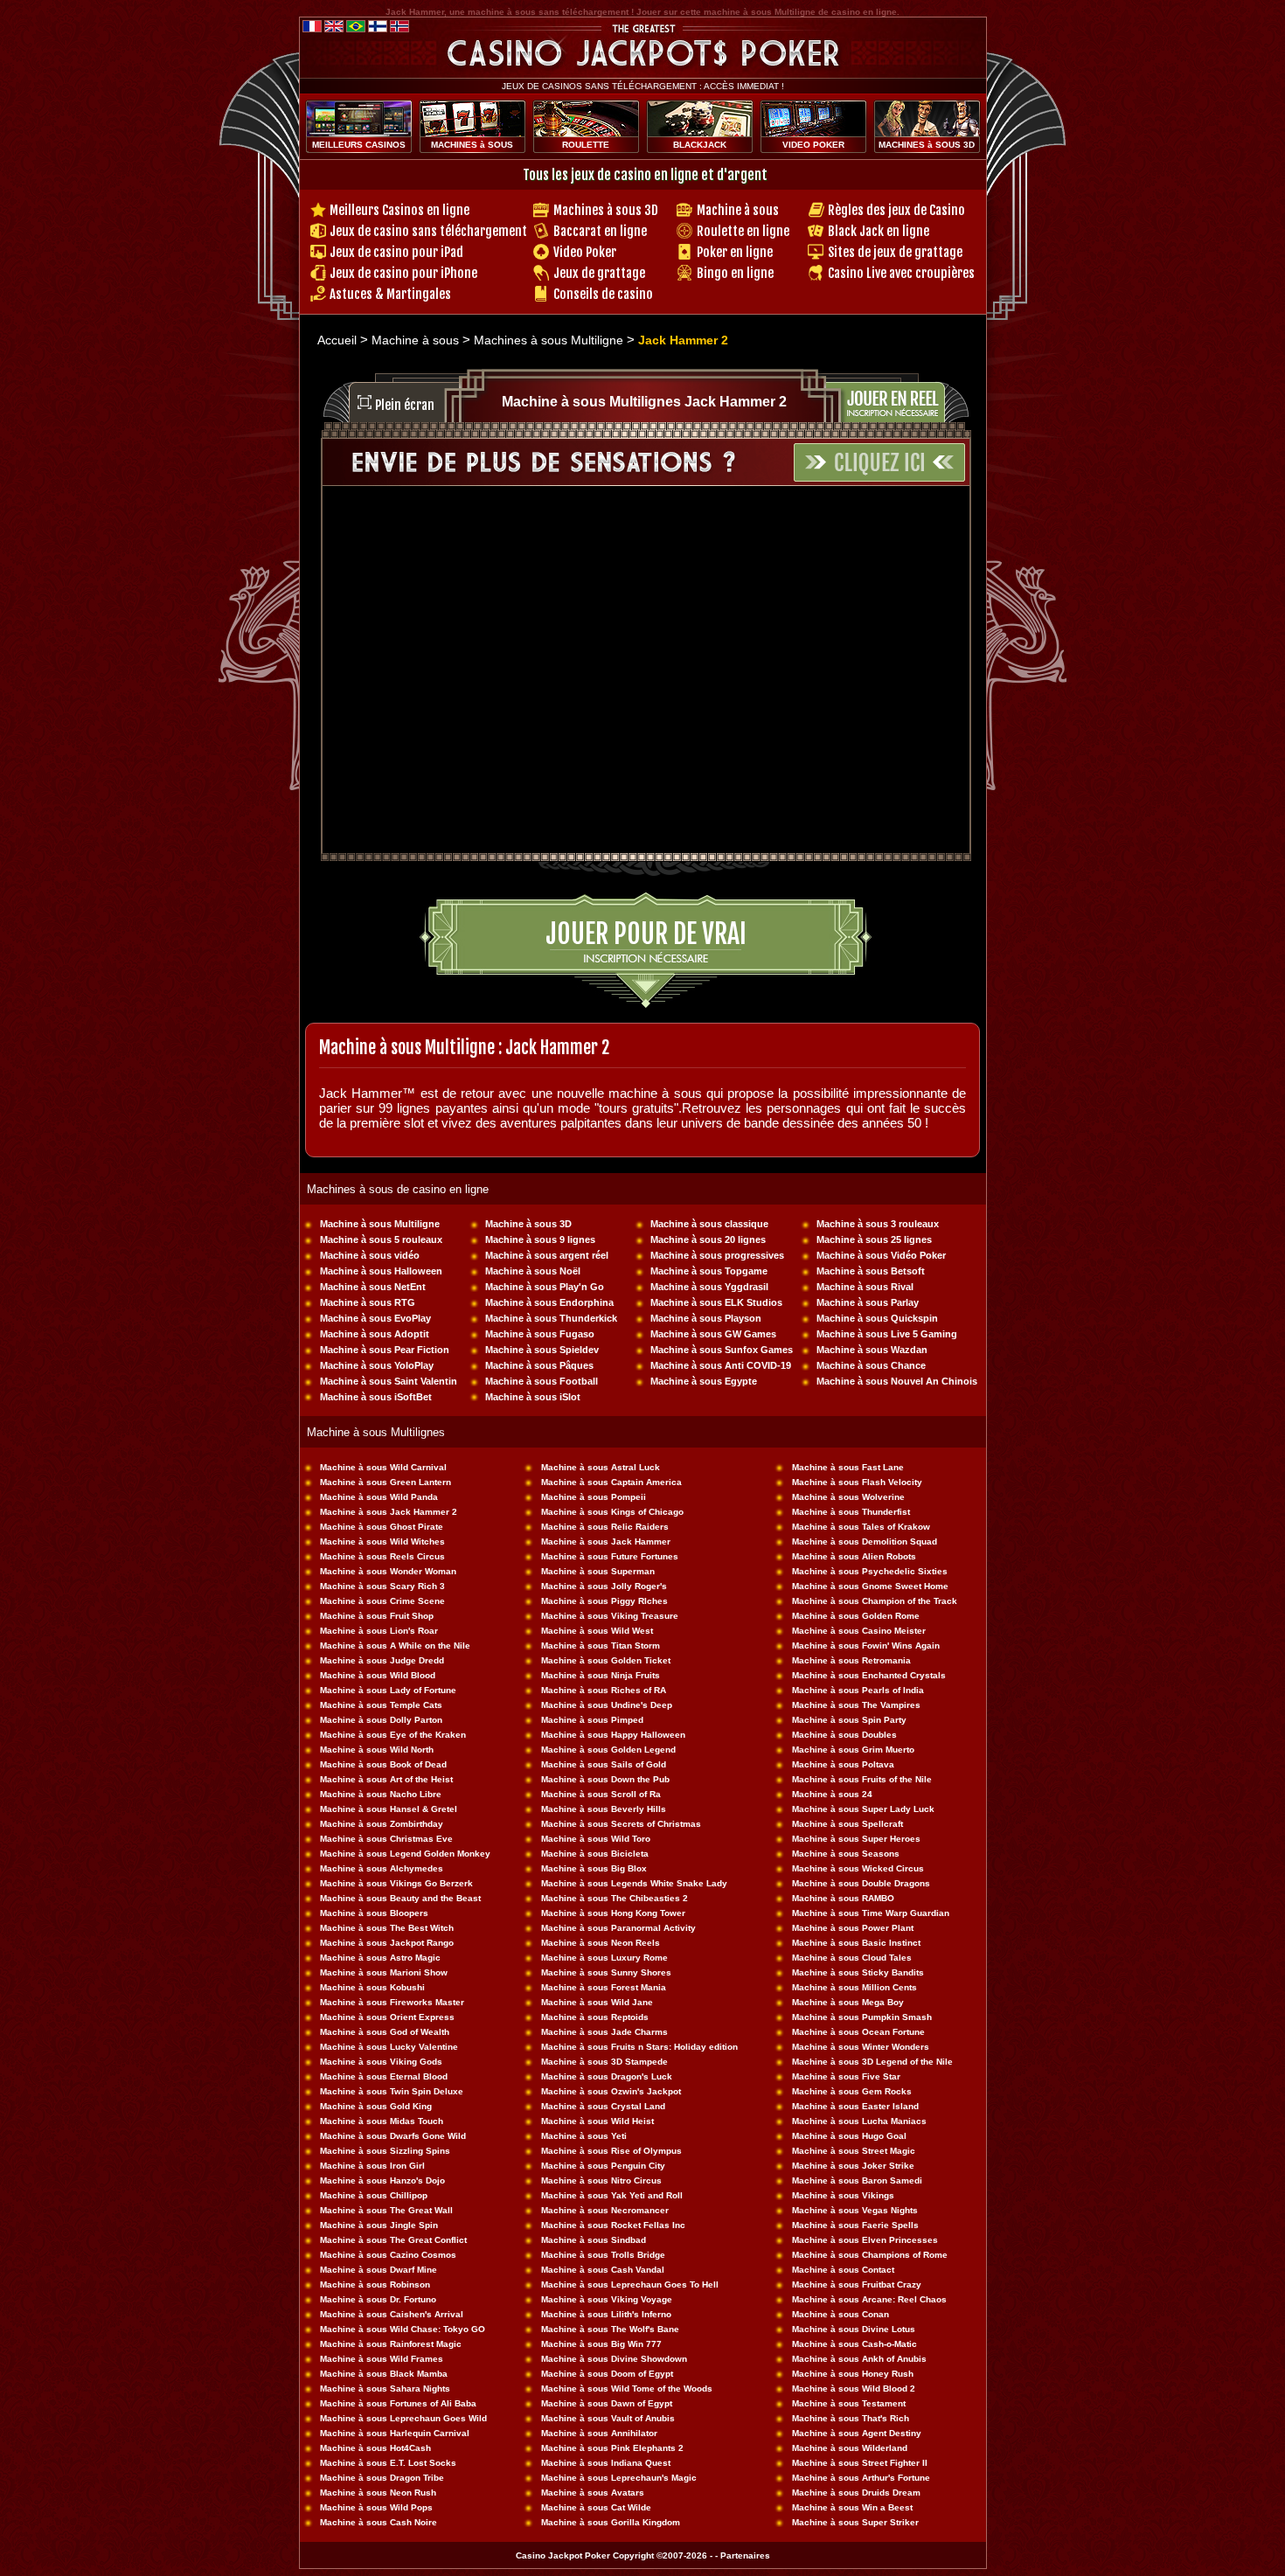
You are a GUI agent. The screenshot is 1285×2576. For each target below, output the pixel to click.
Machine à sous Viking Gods (381, 2062)
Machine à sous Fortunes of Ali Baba (398, 2403)
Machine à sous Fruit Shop (377, 1616)
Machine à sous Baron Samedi (857, 2180)
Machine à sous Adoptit (375, 1334)
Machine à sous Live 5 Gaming (887, 1334)
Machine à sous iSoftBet (376, 1397)
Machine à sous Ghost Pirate (382, 1527)
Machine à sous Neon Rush (378, 2493)
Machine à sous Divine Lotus (854, 2329)
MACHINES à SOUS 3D (927, 145)
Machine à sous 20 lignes (708, 1239)
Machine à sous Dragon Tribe (382, 2478)
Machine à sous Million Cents (854, 1987)
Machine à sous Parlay (868, 1302)
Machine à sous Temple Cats (381, 1705)
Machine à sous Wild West (597, 1631)
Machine (811, 1779)
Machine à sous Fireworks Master (392, 2002)
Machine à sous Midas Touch (382, 2121)
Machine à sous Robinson (375, 2284)
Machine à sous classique (709, 1224)
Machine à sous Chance (871, 1365)
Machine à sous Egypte (704, 1381)
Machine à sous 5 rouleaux (381, 1239)
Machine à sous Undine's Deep (607, 1705)
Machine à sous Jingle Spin (379, 2225)
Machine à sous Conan (840, 2314)
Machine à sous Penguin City (603, 2166)
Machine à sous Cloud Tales (852, 1958)
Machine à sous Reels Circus (382, 1556)
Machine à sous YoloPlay (377, 1365)
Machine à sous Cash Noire (379, 2522)
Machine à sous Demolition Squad (865, 1541)
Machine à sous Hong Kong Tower (613, 1913)
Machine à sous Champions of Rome (870, 2255)
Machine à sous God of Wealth (385, 2032)
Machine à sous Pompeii (594, 1497)
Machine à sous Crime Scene (382, 1601)
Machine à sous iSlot (533, 1397)
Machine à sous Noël (533, 1271)
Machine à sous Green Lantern (385, 1482)
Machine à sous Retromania (851, 1660)
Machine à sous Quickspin (877, 1318)
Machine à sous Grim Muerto (853, 1750)
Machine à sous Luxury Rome (604, 1958)
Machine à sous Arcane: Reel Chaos (869, 2299)
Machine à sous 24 (832, 1794)
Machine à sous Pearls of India (858, 1690)
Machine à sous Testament (849, 2403)
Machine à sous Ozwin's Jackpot (611, 2091)
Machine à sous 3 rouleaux (878, 1224)
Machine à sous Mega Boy (848, 2002)
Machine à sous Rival (865, 1287)
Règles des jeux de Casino (896, 210)
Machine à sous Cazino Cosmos (388, 2255)
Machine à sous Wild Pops (376, 2507)
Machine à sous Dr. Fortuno (378, 2299)
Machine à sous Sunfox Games (722, 1350)
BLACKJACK (700, 145)
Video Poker (585, 252)
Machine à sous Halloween (381, 1271)
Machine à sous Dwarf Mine (379, 2270)
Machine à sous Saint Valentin (389, 1381)
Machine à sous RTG (368, 1302)
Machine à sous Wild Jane (597, 2002)
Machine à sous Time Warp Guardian (871, 1913)
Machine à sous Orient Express (387, 2017)
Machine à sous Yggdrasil (709, 1287)
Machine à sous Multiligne (380, 1224)
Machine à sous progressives (717, 1255)
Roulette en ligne (743, 231)
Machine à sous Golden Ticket (606, 1660)
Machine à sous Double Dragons (861, 1883)
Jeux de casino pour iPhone (403, 273)
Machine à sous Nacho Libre (381, 1794)
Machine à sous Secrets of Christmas (621, 1824)
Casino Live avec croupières (901, 273)
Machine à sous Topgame (709, 1271)
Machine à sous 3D (528, 1224)
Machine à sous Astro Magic (380, 1958)
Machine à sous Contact (843, 2270)
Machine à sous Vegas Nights (855, 2210)
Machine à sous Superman (598, 1571)
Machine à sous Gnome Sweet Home (870, 1586)
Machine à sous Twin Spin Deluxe (392, 2091)
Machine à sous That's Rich (851, 2418)
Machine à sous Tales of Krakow (861, 1527)
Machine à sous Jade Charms (604, 2032)
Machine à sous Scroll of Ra (601, 1794)
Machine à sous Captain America (611, 1482)
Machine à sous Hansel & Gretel (389, 1809)
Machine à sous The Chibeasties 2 (615, 1898)
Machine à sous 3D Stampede (604, 2062)
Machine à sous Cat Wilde (596, 2507)
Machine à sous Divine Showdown (614, 2359)
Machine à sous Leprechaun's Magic (619, 2478)
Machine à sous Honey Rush (853, 2374)
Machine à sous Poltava (843, 1764)
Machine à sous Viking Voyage (607, 2299)
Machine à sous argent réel (547, 1255)
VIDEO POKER (813, 145)
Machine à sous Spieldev (542, 1350)
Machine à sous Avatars (593, 2493)
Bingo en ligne (735, 273)
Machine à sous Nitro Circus (601, 2180)
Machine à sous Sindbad (594, 2240)
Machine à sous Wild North (377, 1750)
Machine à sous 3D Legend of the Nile (872, 2062)
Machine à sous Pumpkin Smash (862, 2017)
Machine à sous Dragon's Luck (607, 2076)
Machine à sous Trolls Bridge (603, 2255)
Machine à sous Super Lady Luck (863, 1809)
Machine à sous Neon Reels (601, 1943)
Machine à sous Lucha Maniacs (859, 2121)
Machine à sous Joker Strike (853, 2166)
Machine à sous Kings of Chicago (612, 1512)
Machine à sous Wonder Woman (388, 1571)
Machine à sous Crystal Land (603, 2106)
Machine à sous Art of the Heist (386, 1779)
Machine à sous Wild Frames (382, 2359)
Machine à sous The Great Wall (386, 2210)
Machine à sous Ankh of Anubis (859, 2359)
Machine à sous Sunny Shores (606, 1972)
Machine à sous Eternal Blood (384, 2076)
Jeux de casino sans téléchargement (428, 231)
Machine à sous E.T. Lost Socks (388, 2463)
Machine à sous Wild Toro (596, 1839)
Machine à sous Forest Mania (604, 1987)
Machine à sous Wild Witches (382, 1541)
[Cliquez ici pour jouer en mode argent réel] (910, 393)
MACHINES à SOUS (472, 145)
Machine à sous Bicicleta (595, 1854)
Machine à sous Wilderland (850, 2448)
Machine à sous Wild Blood (378, 1675)
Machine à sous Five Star (846, 2076)
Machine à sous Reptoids (595, 2017)
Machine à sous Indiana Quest (606, 2463)
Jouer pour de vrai (646, 934)
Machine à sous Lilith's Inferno (606, 2314)
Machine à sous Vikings (843, 2195)
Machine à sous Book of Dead (383, 1764)
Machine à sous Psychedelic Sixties (870, 1571)
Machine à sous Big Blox (594, 1868)
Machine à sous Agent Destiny (857, 2433)
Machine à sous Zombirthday (382, 1824)
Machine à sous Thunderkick (551, 1318)
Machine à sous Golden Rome (856, 1616)
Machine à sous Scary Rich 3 (382, 1586)
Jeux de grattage (599, 273)
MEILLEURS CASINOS (359, 145)
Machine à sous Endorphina (549, 1302)
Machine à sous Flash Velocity (857, 1482)
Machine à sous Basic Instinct (856, 1943)
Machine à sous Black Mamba (384, 2374)
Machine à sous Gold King (376, 2106)
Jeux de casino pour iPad (396, 252)
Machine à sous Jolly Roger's (604, 1586)
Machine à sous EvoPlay (375, 1318)
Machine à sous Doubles (844, 1735)
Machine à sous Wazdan (872, 1350)
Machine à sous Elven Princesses (865, 2240)
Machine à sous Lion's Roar (379, 1631)
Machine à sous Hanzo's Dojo (382, 2180)
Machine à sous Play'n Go (545, 1287)
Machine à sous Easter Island (855, 2106)
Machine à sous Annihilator (599, 2433)
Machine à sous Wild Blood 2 (854, 2389)
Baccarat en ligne (600, 231)
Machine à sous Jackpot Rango (387, 1943)
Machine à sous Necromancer (605, 2210)
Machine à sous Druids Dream (856, 2493)
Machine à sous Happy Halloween (613, 1735)
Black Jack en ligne (879, 231)
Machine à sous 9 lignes (540, 1239)
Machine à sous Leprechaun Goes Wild (403, 2418)
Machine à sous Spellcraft (847, 1824)
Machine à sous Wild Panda (379, 1497)
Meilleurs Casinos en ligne (399, 210)
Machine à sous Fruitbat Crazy (857, 2284)
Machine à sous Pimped (592, 1720)
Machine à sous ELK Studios (716, 1302)
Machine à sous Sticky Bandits (858, 1972)
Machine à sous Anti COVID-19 (721, 1365)
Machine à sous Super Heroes (856, 1839)
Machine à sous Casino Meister (859, 1631)
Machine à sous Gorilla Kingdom (611, 2522)
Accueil (337, 340)
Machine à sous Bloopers (374, 1913)
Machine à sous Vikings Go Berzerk (396, 1883)
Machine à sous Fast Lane (848, 1467)
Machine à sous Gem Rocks (852, 2091)
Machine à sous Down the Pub (605, 1779)
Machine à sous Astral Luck (601, 1467)
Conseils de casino (603, 294)
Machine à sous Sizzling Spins (385, 2151)
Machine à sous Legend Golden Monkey (405, 1854)
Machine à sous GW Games (713, 1334)
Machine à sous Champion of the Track (875, 1601)
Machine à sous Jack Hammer (606, 1541)
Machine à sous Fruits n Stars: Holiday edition (639, 2047)
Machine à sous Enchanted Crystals (869, 1675)
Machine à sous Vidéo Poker (881, 1255)
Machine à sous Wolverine (848, 1497)
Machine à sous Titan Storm (601, 1646)
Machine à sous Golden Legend (608, 1750)
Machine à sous (738, 210)
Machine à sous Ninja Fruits (601, 1675)
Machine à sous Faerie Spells (855, 2225)
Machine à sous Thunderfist (851, 1512)
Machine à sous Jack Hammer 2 (389, 1512)
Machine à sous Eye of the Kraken (393, 1735)
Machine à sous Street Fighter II (860, 2463)
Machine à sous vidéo (370, 1255)
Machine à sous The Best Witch (387, 1928)
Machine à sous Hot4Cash (375, 2448)
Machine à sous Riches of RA (604, 1690)
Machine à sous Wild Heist (597, 2121)
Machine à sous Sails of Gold (604, 1764)
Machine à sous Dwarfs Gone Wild (393, 2136)
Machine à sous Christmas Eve (386, 1839)
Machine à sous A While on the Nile (395, 1646)
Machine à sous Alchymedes (382, 1868)
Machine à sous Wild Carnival (383, 1467)
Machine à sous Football (542, 1381)
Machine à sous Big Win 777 (601, 2344)
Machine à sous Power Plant (853, 1928)
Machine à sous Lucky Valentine (389, 2047)
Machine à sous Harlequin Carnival (395, 2433)
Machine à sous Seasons (846, 1854)
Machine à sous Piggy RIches (604, 1601)
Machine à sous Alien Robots (854, 1556)
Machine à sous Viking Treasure (610, 1616)
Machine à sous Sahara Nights (385, 2389)
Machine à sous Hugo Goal (849, 2136)
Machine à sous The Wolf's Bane (610, 2329)
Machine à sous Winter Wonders (861, 2047)
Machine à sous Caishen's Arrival (392, 2314)
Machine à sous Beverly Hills (604, 1809)
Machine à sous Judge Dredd (382, 1660)
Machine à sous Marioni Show (384, 1972)
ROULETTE (586, 145)
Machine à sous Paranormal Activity (618, 1928)
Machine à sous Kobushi (372, 1987)
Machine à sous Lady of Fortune (388, 1690)
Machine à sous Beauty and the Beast (400, 1898)
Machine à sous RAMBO (843, 1898)
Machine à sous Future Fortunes (610, 1556)
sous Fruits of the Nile (884, 1779)
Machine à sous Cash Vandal (603, 2270)
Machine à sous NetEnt (373, 1287)
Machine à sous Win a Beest (852, 2507)
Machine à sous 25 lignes (874, 1239)
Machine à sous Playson (706, 1318)
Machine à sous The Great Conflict (393, 2240)
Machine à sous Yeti (584, 2136)
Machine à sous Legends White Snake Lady (634, 1883)
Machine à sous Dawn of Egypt (607, 2403)
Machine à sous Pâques (539, 1365)
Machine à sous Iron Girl (372, 2166)
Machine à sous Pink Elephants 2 (612, 2448)
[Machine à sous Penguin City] (779, 2182)
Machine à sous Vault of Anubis (608, 2418)
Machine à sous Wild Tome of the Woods (627, 2389)
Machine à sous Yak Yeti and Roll (612, 2195)
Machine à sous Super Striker (855, 2522)
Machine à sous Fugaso (540, 1334)
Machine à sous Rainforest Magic (391, 2344)
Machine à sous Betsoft (871, 1271)
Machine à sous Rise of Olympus (611, 2151)
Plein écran (405, 405)
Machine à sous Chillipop (374, 2195)
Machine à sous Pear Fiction (385, 1350)
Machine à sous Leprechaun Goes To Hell (630, 2284)
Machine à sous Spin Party (849, 1720)
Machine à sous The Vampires (856, 1705)
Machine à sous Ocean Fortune (858, 2032)
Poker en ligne (735, 252)
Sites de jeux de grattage (895, 252)
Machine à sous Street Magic (854, 2151)
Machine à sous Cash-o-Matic (854, 2344)
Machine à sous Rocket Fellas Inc (613, 2225)
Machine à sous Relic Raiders (605, 1527)
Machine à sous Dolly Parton (381, 1720)
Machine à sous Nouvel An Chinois (897, 1381)
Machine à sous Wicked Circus (858, 1868)
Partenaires (745, 2555)
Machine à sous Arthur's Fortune (861, 2478)
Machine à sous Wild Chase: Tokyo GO (403, 2329)
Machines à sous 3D (606, 210)
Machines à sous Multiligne (550, 340)
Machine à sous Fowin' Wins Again (866, 1646)
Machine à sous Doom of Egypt (607, 2374)
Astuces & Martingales (390, 294)
